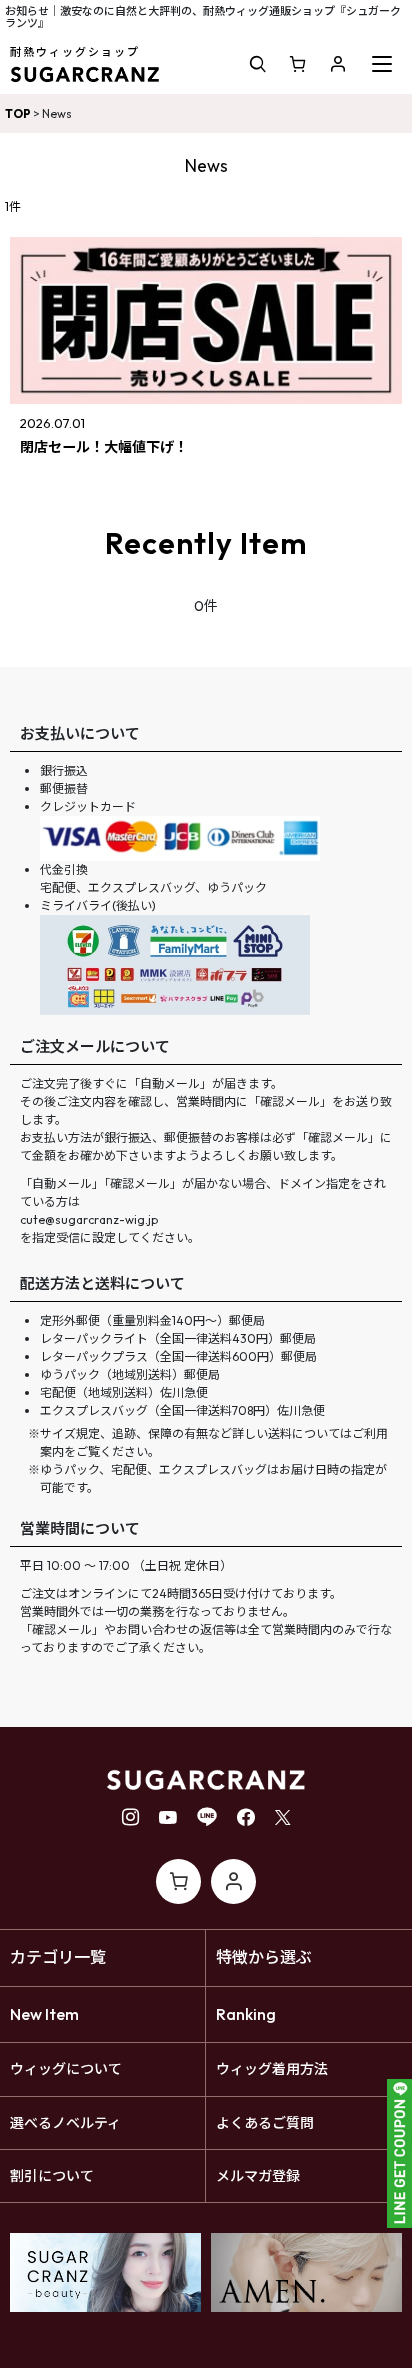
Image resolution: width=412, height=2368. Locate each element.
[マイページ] (338, 64)
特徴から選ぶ (264, 1957)
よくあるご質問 (265, 2123)
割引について (52, 2176)
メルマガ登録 (258, 2176)
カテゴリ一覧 (58, 1957)
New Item (44, 2014)
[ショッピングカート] (298, 64)
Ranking (246, 2014)
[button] (258, 64)
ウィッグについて (66, 2069)
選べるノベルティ (65, 2123)
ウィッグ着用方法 (272, 2069)
